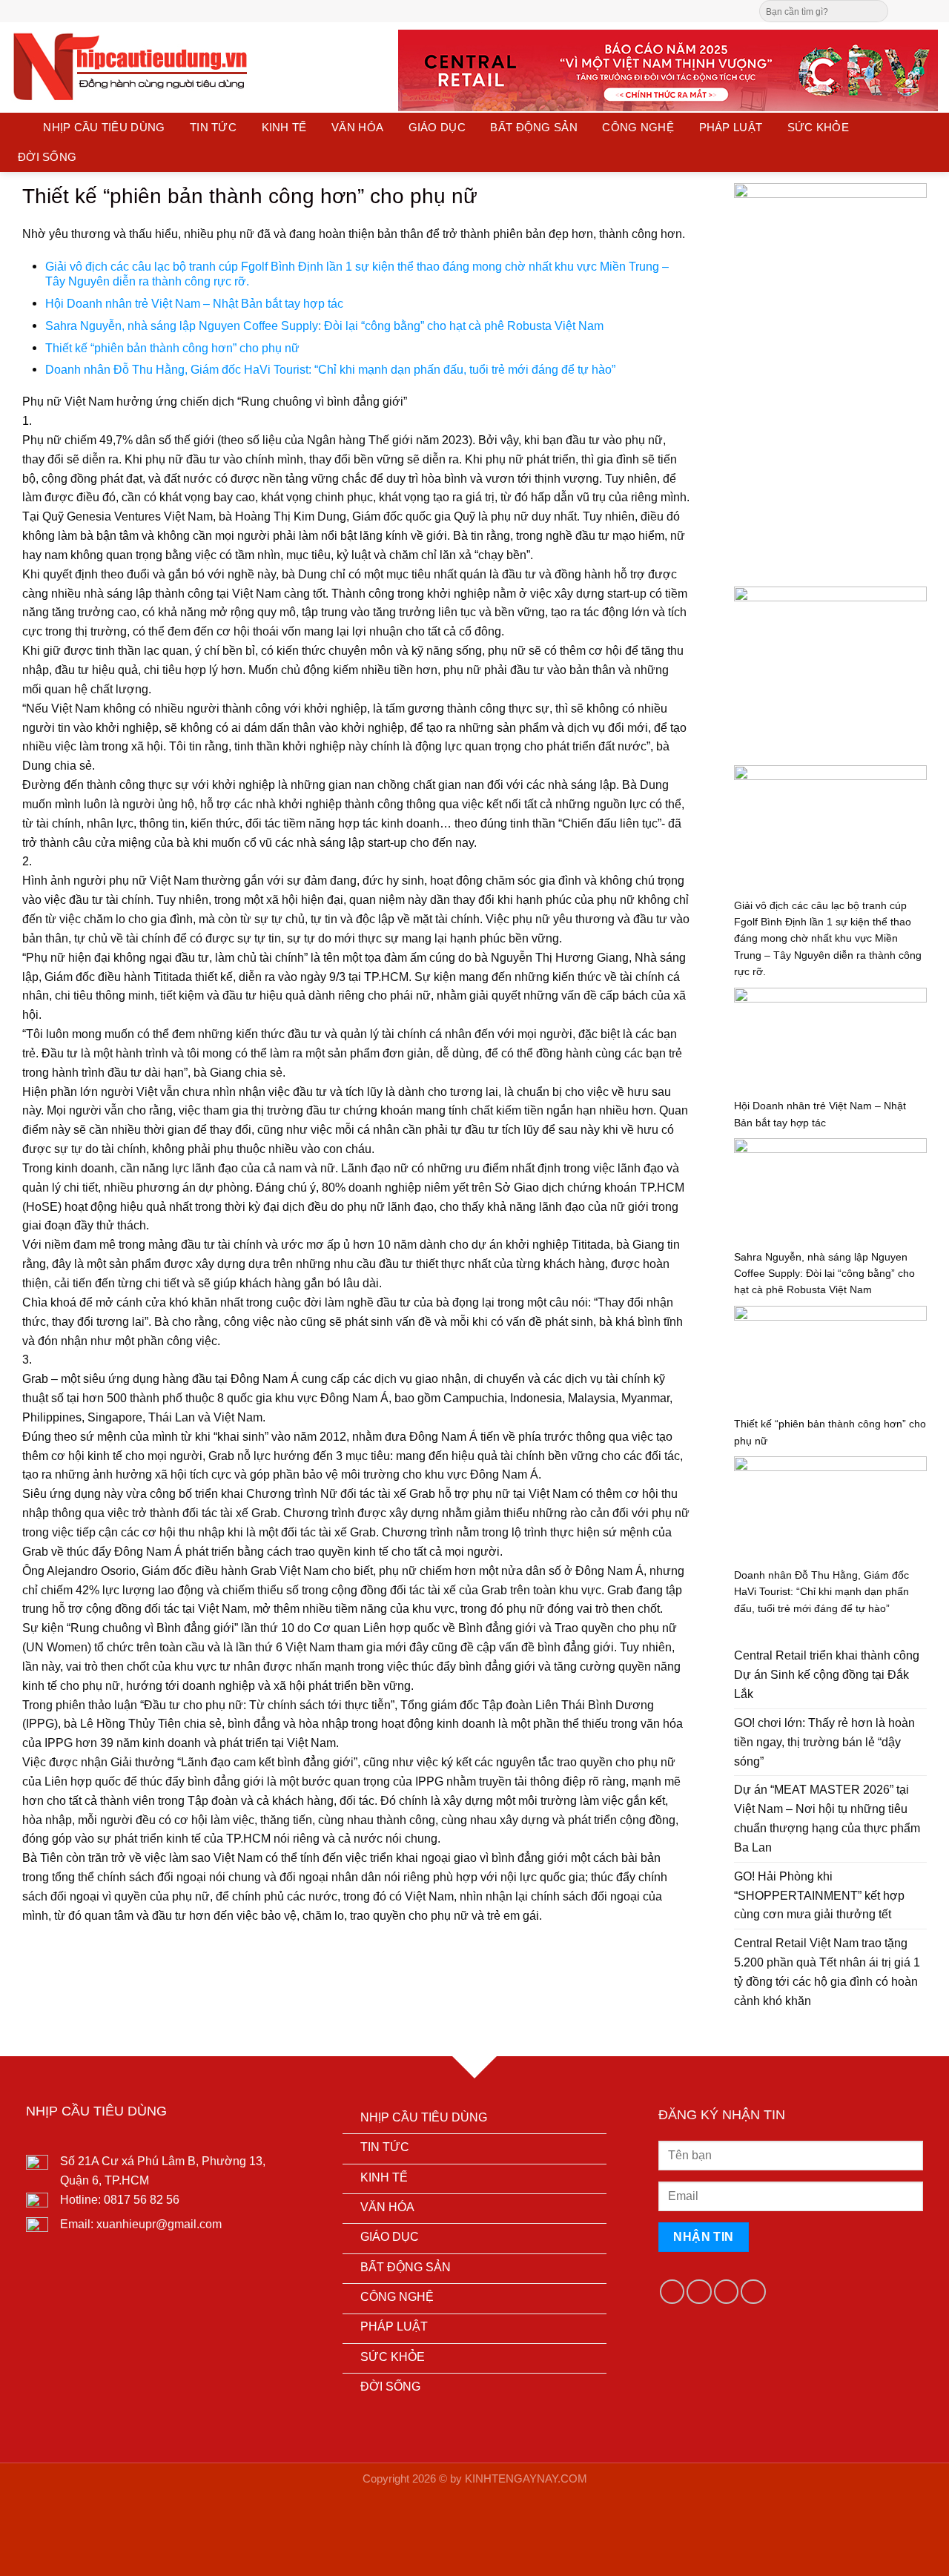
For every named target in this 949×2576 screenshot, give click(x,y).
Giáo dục (437, 128)
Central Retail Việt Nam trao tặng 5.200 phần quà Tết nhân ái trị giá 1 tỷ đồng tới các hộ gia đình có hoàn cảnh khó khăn (827, 1972)
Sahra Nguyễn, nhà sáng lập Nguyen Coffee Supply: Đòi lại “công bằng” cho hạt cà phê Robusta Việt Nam (324, 326)
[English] (500, 9)
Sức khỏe (818, 128)
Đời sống (47, 157)
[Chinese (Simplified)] (485, 9)
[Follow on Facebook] (902, 10)
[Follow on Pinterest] (930, 10)
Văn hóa (357, 128)
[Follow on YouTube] (753, 2292)
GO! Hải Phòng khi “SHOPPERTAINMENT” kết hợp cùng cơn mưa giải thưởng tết (819, 1895)
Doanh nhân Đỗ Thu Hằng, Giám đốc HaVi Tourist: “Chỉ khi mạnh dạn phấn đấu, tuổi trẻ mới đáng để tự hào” (330, 369)
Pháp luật (731, 128)
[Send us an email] (916, 10)
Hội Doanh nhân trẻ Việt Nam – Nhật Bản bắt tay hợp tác (194, 303)
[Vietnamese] (529, 9)
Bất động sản (534, 128)
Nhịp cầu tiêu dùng (104, 128)
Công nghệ (638, 128)
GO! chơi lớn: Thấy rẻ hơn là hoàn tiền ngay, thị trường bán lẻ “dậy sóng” (824, 1742)
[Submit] (876, 11)
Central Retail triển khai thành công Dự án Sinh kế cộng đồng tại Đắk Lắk (827, 1674)
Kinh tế (284, 128)
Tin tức (213, 128)
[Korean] (515, 9)
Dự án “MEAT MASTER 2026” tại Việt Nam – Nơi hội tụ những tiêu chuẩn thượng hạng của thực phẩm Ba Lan (827, 1818)
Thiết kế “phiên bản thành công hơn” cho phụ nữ (172, 348)
